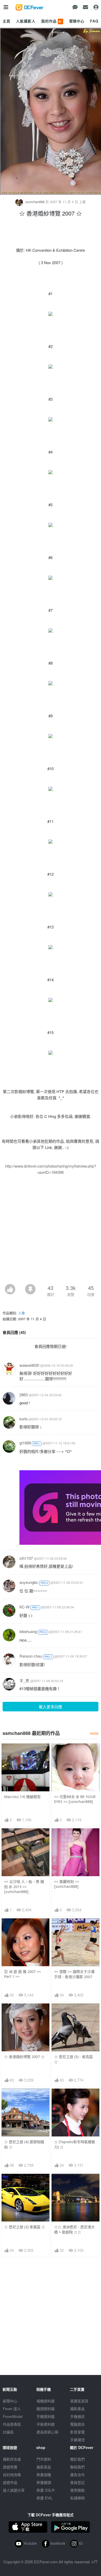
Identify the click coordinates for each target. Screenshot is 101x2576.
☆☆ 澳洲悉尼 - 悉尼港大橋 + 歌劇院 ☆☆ (74, 2229)
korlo (24, 1419)
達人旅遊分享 (14, 2490)
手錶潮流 (77, 2440)
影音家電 (77, 2432)
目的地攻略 (12, 2475)
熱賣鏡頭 (44, 2482)
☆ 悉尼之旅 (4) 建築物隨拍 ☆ (24, 2144)
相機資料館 (46, 2401)
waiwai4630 (29, 1365)
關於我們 (77, 2459)
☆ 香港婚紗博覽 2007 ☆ (24, 2057)
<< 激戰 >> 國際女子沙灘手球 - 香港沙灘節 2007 (74, 1974)
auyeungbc (29, 1582)
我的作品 (52, 21)
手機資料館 (46, 2416)
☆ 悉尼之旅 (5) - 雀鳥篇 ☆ (73, 2059)
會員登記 (77, 2482)
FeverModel (13, 2416)
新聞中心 (10, 2401)
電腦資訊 (77, 2424)
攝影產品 (77, 2409)
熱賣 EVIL (45, 2498)
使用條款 (77, 2490)
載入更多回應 (51, 1707)
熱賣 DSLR (45, 2490)
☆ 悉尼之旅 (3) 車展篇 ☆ (25, 2227)
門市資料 (44, 2459)
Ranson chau (31, 1656)
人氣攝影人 (26, 21)
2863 (24, 1395)
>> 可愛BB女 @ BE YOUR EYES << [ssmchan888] (75, 1799)
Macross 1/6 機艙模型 (22, 1797)
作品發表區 (12, 2424)
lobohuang (28, 1631)
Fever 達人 (12, 2409)
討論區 (8, 2432)
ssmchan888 (35, 202)
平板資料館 (46, 2424)
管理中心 (77, 21)
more (94, 1733)
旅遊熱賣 (10, 2467)
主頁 (6, 21)
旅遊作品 (10, 2482)
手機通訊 (77, 2416)
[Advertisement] (51, 1231)
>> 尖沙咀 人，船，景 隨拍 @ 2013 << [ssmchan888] (24, 1887)
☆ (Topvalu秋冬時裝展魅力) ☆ (75, 2144)
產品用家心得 (47, 2432)
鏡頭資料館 (46, 2409)
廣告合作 (77, 2475)
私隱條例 (77, 2498)
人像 (21, 1313)
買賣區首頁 (79, 2401)
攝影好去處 (12, 2459)
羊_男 (24, 1680)
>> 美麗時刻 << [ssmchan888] (67, 1884)
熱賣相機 (44, 2475)
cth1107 (26, 1558)
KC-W (24, 1607)
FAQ (94, 21)
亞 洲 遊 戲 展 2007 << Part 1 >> (23, 1974)
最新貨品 (44, 2467)
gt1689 (25, 1443)
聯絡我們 (77, 2467)
